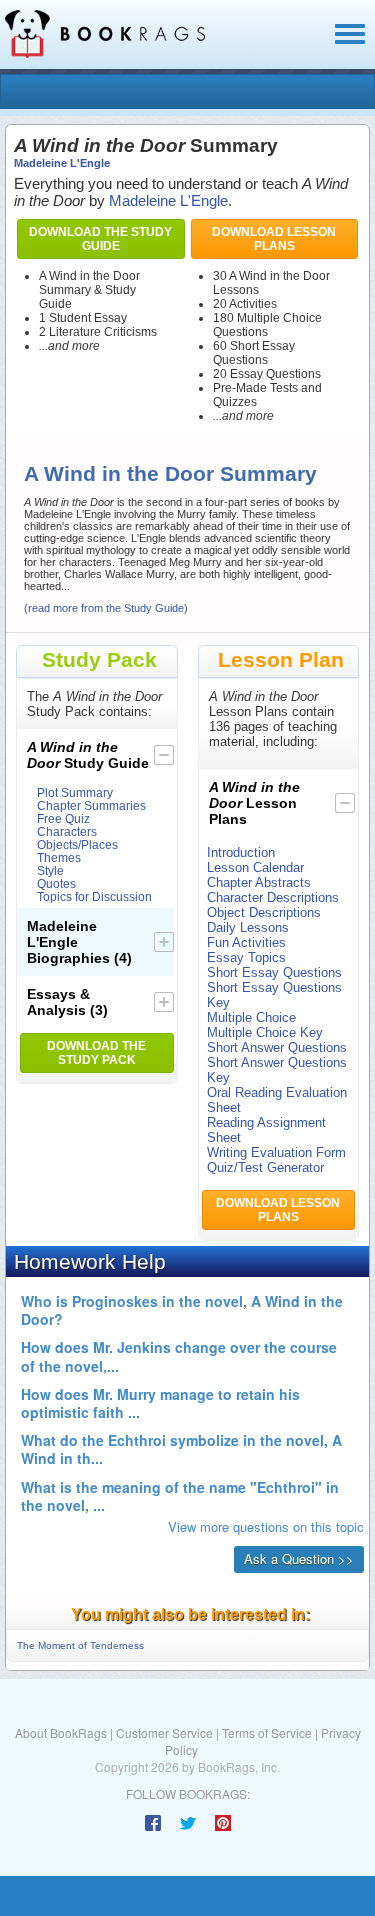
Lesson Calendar (255, 867)
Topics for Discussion (94, 896)
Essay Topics (246, 957)
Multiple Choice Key (265, 1032)
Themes (59, 857)
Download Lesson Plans (274, 239)
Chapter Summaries (91, 805)
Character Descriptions (273, 897)
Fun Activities (246, 942)
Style (50, 870)
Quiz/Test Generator (265, 1167)
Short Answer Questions (277, 1047)
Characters (67, 831)
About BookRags (61, 1732)
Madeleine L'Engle (62, 163)
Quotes (56, 883)
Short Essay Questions (274, 972)
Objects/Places (77, 844)
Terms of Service (267, 1732)
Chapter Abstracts (259, 882)
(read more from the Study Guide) (106, 608)
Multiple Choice (251, 1017)
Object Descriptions (264, 912)
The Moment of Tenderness (80, 1645)
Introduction (241, 852)
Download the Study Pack (96, 1053)
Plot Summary (75, 792)
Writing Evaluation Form (276, 1152)
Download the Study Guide (100, 239)
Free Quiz (63, 818)
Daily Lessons (248, 927)
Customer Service (164, 1732)
